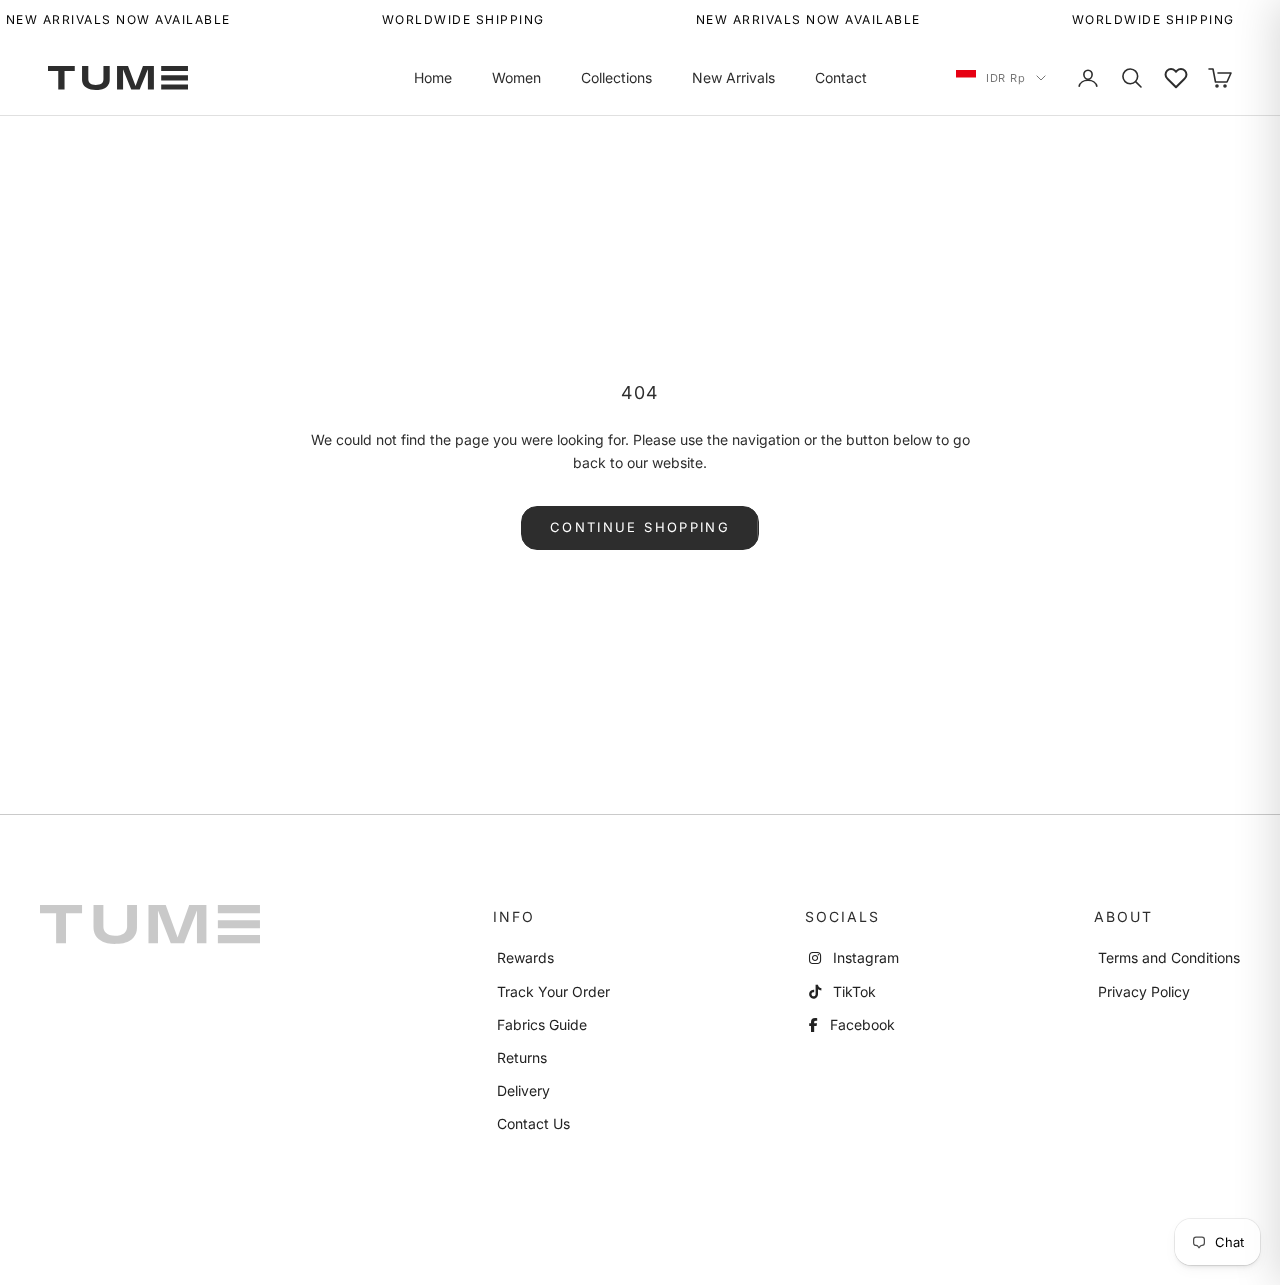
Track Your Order (553, 991)
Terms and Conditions (1169, 957)
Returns (522, 1057)
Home (433, 77)
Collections (616, 77)
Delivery (523, 1090)
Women (516, 77)
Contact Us (533, 1123)
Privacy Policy (1144, 991)
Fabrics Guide (542, 1024)
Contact (841, 77)
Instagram (864, 957)
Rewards (525, 957)
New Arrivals (733, 77)
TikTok (852, 991)
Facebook (860, 1024)
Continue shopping (640, 527)
